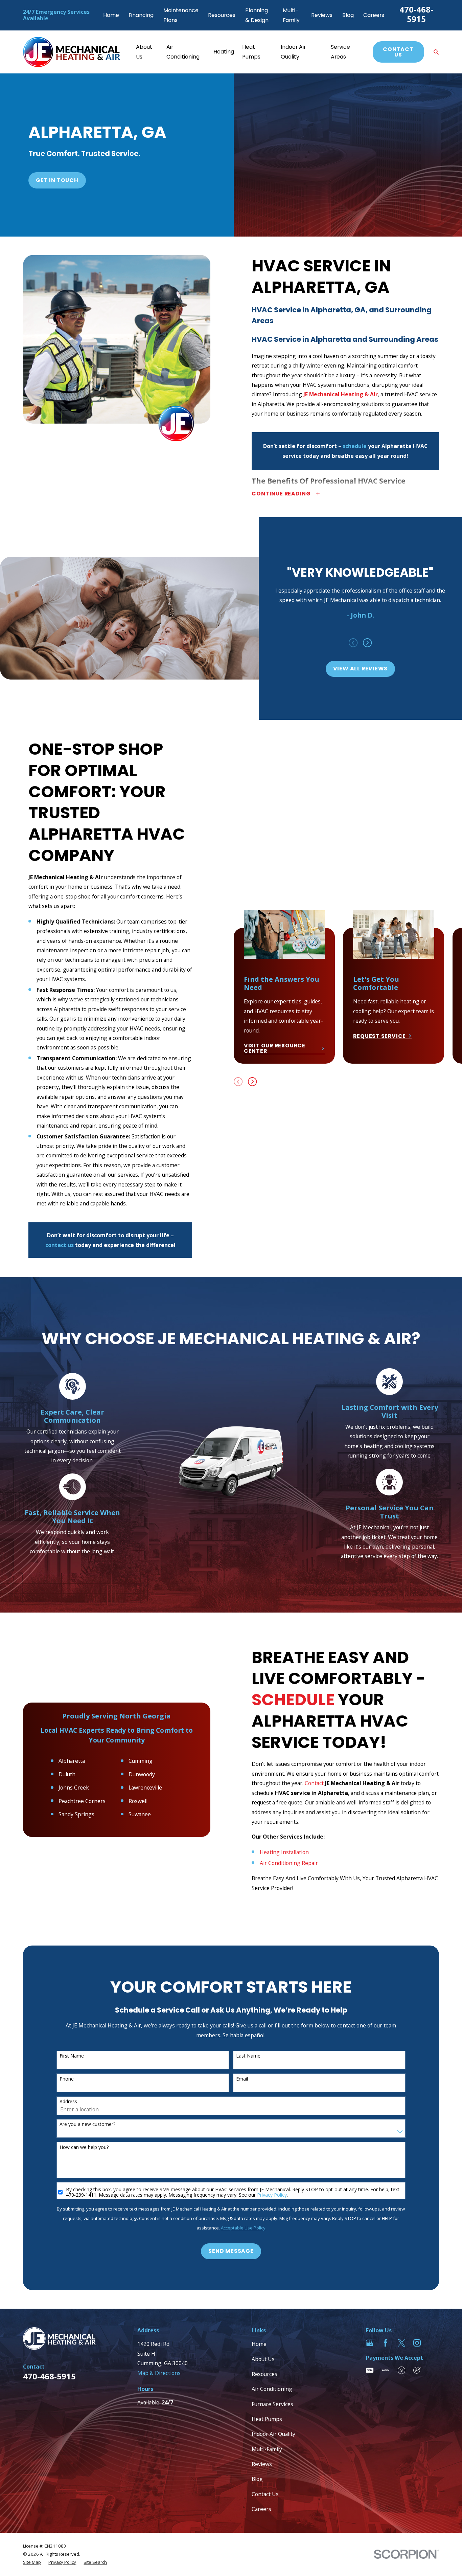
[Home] (72, 52)
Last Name (248, 2056)
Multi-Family (267, 2449)
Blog (348, 15)
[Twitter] (401, 2343)
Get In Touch (57, 180)
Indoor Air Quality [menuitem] (293, 52)
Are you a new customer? (87, 2124)
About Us (263, 2359)
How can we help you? (84, 2147)
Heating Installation (284, 1852)
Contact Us (398, 52)
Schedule (293, 1700)
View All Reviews (361, 669)
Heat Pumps (267, 2419)
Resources (222, 15)
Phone (67, 2079)
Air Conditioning (272, 2389)
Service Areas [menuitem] (340, 52)
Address (68, 2102)
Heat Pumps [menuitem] (251, 52)
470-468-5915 (416, 14)
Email (242, 2079)
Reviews (322, 15)
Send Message (231, 2251)
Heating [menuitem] (224, 52)
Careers (374, 15)
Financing (141, 15)
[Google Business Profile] (370, 2343)
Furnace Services (272, 2404)
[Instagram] (417, 2343)
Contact (314, 1783)
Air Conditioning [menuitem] (183, 52)
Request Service (379, 1036)
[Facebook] (386, 2343)
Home (111, 15)
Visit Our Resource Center (275, 1048)
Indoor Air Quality (273, 2434)
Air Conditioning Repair (289, 1863)
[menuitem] (32, 2562)
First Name (72, 2056)
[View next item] (367, 643)
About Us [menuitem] (144, 52)
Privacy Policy (272, 2195)
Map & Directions (159, 2373)
